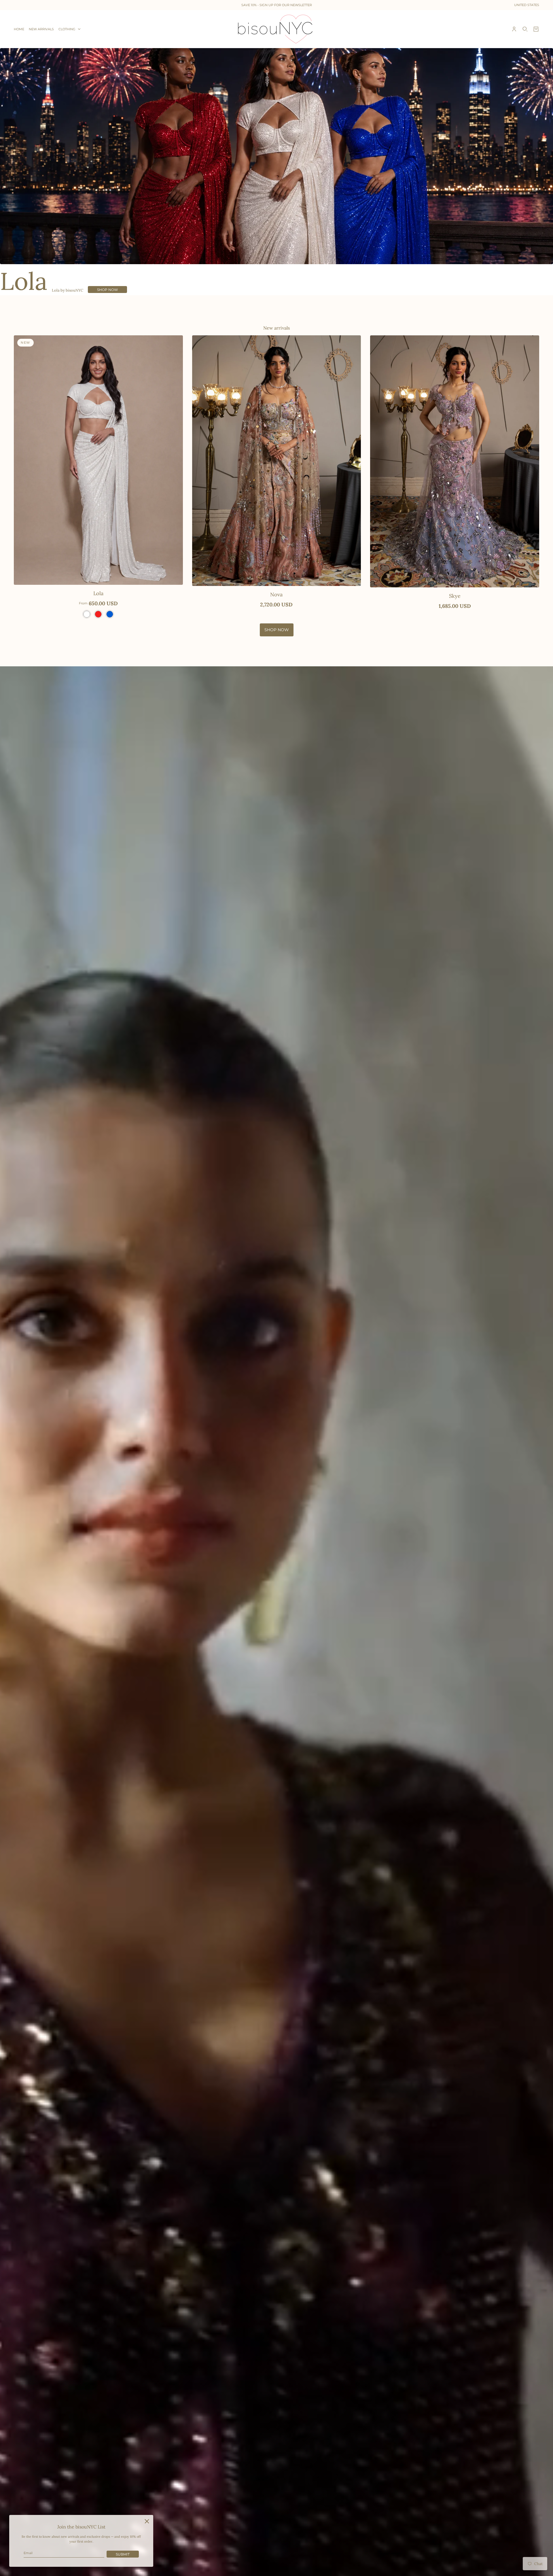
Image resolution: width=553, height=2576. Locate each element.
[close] (147, 2521)
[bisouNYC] (277, 29)
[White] (87, 614)
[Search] (525, 29)
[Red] (98, 614)
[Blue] (110, 614)
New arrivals (276, 328)
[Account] (514, 29)
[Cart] (536, 29)
